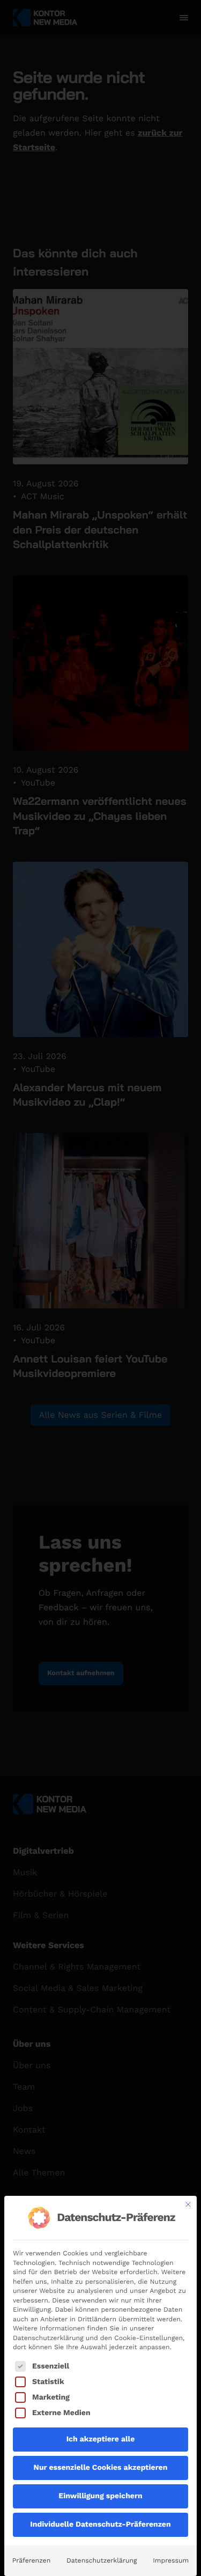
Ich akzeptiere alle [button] (101, 2439)
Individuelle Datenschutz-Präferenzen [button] (100, 2525)
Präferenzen (31, 2560)
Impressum (171, 2560)
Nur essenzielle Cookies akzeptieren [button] (101, 2468)
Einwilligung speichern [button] (100, 2496)
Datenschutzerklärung (102, 2560)
